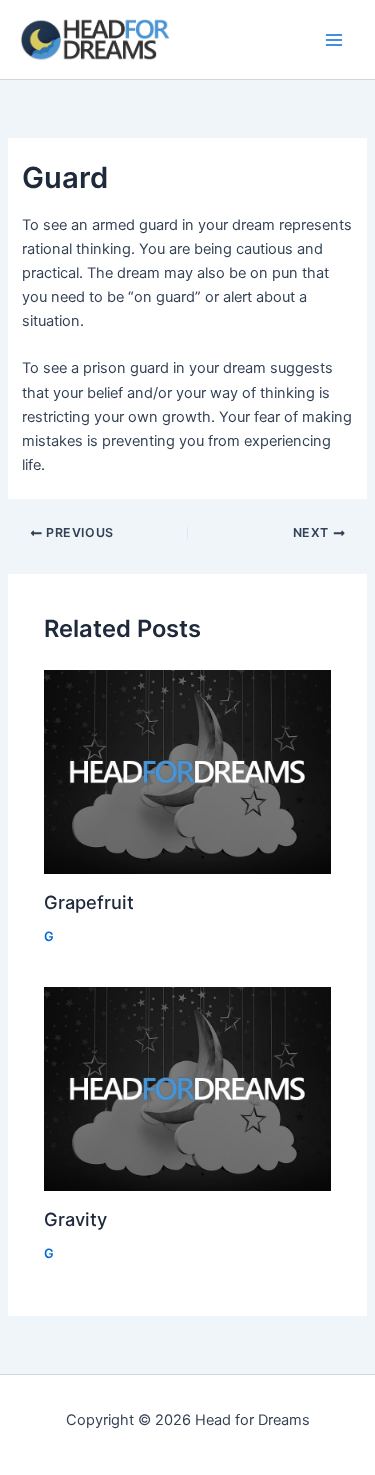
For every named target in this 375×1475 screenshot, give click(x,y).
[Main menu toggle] (334, 40)
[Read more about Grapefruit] (187, 772)
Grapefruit (89, 902)
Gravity (75, 1219)
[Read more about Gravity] (187, 1089)
